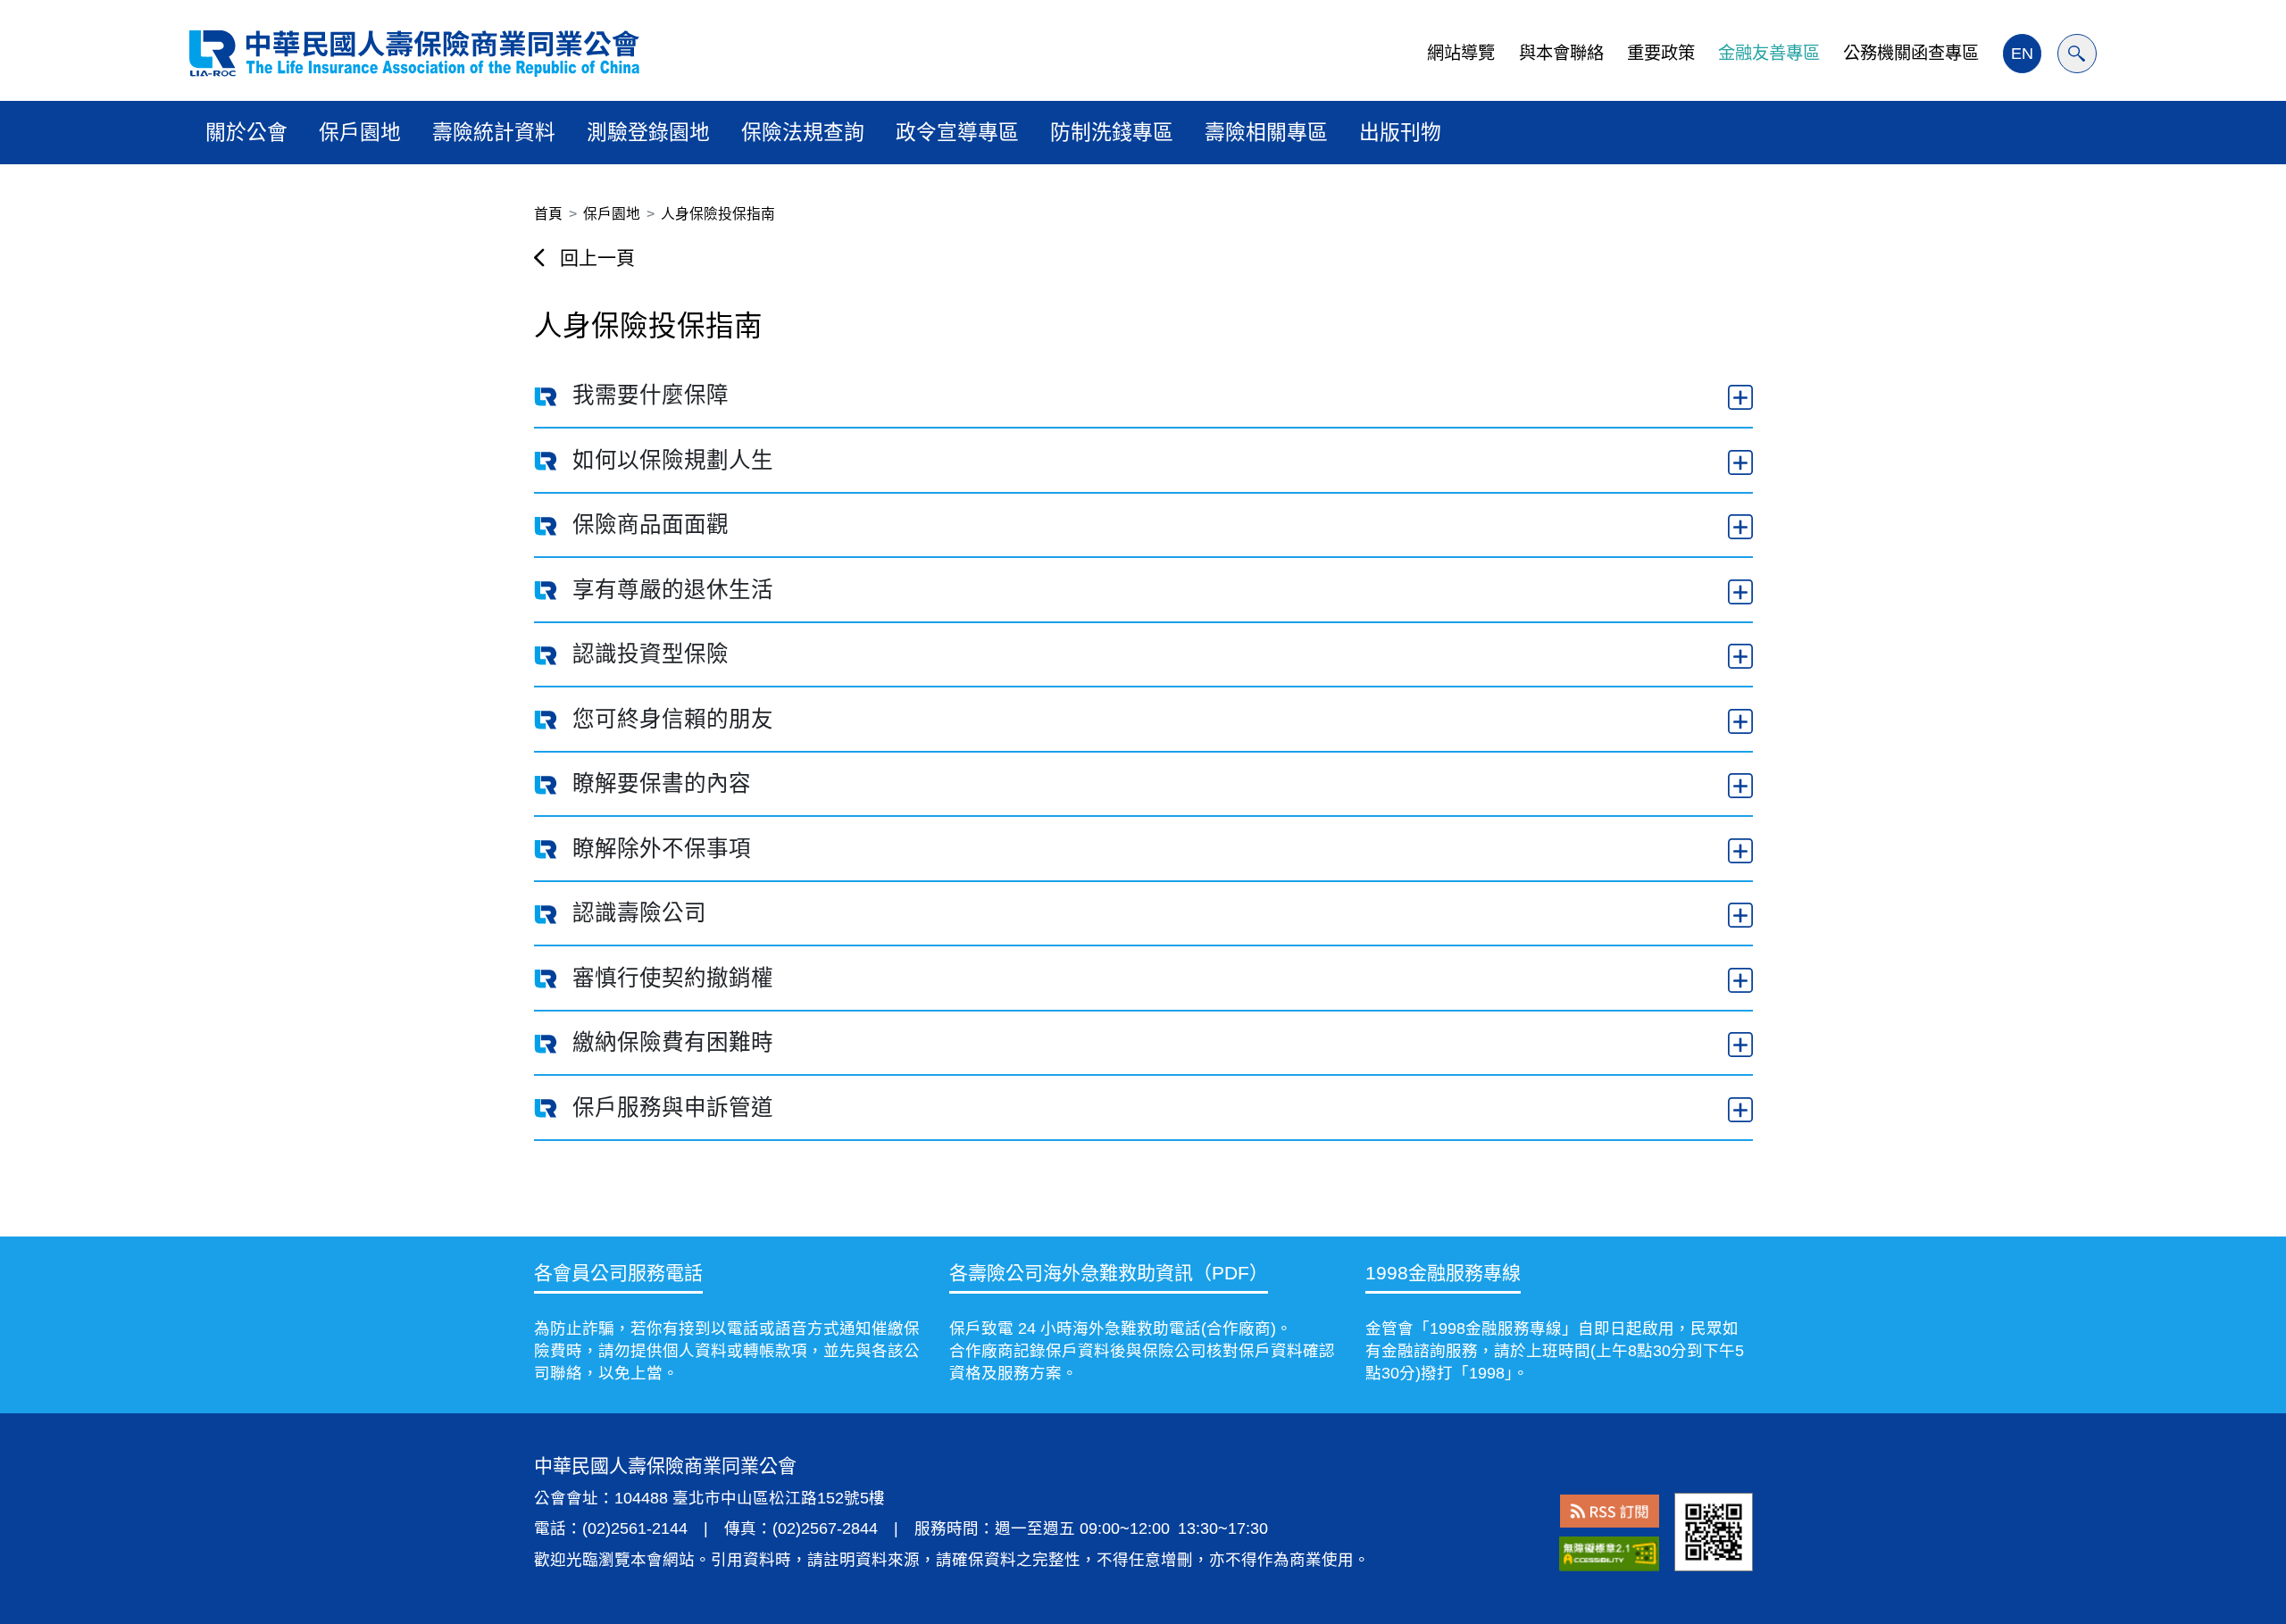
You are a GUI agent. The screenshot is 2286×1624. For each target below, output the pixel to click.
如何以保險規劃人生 (673, 460)
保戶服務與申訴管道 (673, 1108)
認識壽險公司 (639, 913)
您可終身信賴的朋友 (673, 719)
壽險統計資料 (494, 132)
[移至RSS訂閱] (1610, 1511)
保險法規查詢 (803, 132)
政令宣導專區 (957, 132)
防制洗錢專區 (1112, 132)
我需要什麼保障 (651, 395)
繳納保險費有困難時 (673, 1042)
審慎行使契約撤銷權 (673, 978)
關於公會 (246, 132)
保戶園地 (360, 132)
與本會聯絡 (1561, 53)
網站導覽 (1461, 53)
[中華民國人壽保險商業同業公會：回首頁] (414, 54)
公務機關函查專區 (1911, 53)
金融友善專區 (1769, 53)
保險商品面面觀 (651, 525)
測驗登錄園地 (648, 132)
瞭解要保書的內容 (662, 783)
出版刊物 (1400, 132)
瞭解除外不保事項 (662, 849)
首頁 (548, 214)
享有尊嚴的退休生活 (673, 590)
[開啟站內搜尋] (2077, 54)
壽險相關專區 (1266, 132)
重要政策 (1661, 53)
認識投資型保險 (651, 654)
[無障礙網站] (1609, 1554)
